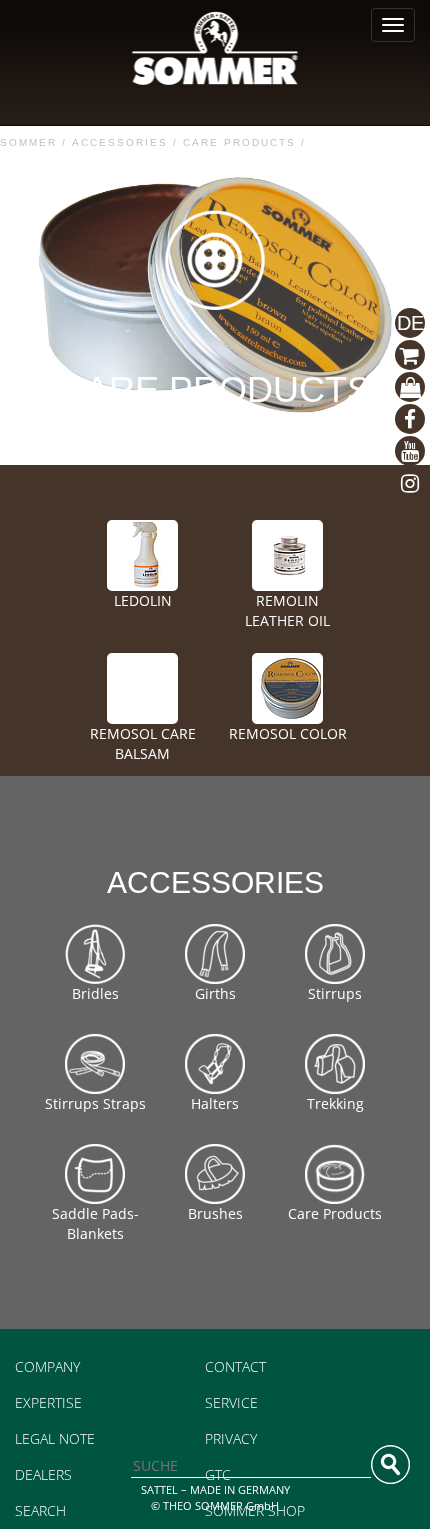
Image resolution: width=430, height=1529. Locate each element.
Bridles (95, 993)
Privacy (231, 1438)
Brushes (215, 1213)
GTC (218, 1474)
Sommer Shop (255, 1510)
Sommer (28, 142)
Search (40, 1510)
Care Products (239, 142)
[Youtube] (410, 451)
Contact (235, 1366)
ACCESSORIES (120, 142)
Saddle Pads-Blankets (95, 1223)
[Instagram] (410, 483)
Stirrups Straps (95, 1103)
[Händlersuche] (410, 355)
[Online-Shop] (410, 387)
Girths (215, 993)
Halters (215, 1103)
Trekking (335, 1103)
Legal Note (55, 1438)
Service (231, 1402)
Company (47, 1366)
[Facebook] (410, 419)
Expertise (48, 1402)
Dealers (43, 1474)
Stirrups (335, 993)
